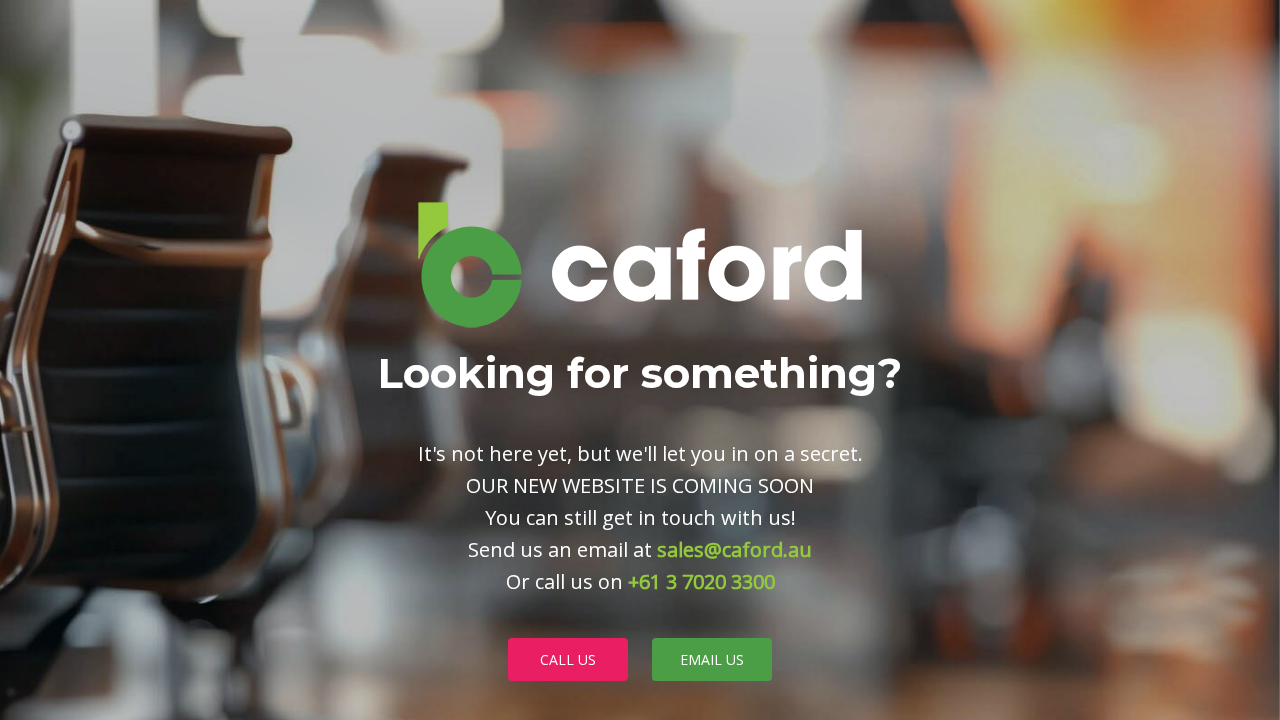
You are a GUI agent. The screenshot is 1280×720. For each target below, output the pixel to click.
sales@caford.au (734, 549)
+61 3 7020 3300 (701, 581)
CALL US (568, 659)
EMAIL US (712, 659)
